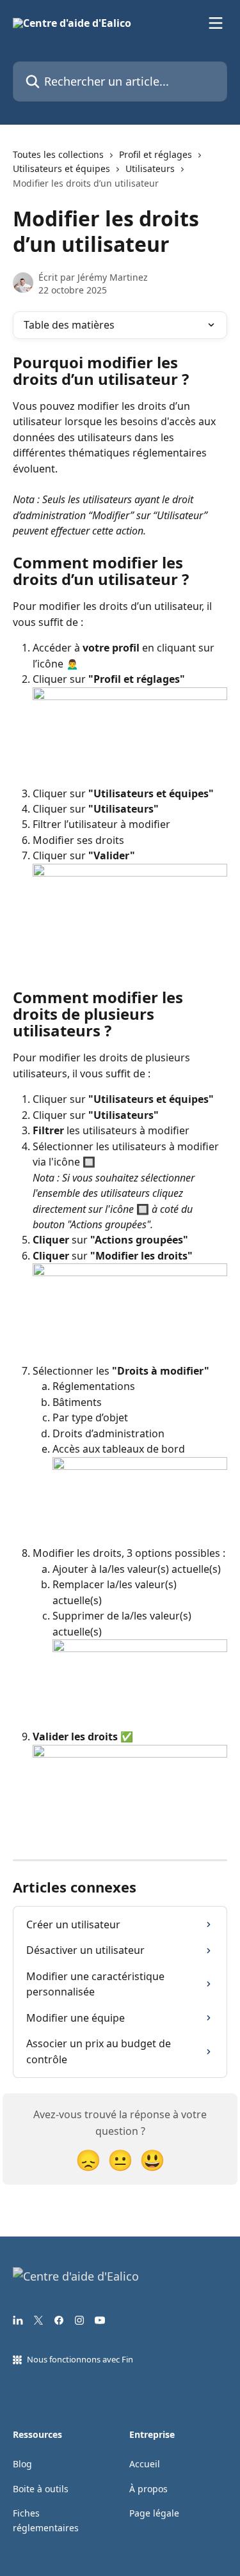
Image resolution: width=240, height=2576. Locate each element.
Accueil (145, 2464)
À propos (148, 2489)
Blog (22, 2464)
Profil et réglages (156, 154)
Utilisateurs (150, 168)
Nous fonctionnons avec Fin (80, 2359)
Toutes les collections (58, 154)
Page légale (154, 2513)
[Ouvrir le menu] (216, 23)
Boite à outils (41, 2489)
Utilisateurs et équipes (61, 168)
